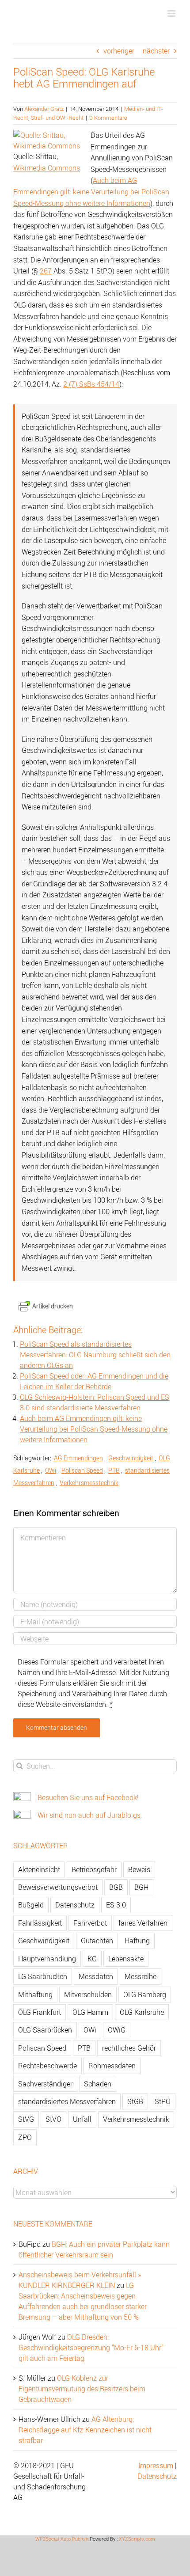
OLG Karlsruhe (142, 2012)
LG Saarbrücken (43, 1976)
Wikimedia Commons (47, 168)
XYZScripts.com (137, 2539)
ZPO (25, 2137)
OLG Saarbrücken (45, 2030)
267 (46, 271)
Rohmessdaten (112, 2066)
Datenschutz (75, 1905)
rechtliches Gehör (129, 2048)
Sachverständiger (45, 2084)
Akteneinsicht (39, 1869)
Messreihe (141, 1976)
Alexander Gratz (44, 109)
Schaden (98, 2084)
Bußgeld (31, 1905)
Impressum (156, 2466)
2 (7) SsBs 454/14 (91, 384)
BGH (141, 1887)
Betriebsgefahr (94, 1869)
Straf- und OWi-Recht (57, 118)
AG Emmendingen (78, 1458)
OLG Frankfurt (40, 2012)
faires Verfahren (143, 1923)
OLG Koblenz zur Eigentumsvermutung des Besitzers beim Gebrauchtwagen (82, 2389)
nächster (156, 51)
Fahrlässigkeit (40, 1923)
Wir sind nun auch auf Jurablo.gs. (90, 1815)
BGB (116, 1887)
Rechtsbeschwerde (47, 2066)
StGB (135, 2101)
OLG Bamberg (145, 1995)
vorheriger (119, 51)
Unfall (82, 2119)
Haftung (137, 1941)
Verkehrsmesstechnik (89, 1483)
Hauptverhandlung (47, 1959)
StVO (53, 2119)
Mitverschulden (88, 1995)
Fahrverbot (90, 1923)
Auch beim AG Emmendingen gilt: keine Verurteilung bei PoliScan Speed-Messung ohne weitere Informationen (91, 192)
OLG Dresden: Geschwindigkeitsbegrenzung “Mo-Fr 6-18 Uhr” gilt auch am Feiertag (91, 2348)
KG (92, 1959)
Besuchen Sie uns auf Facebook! (88, 1797)
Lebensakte (126, 1959)
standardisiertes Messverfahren (67, 2101)
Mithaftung (35, 1995)
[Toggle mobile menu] (172, 13)
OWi (51, 1470)
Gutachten (97, 1941)
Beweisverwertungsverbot (58, 1887)
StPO (163, 2101)
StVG (26, 2119)
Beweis (139, 1869)
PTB (114, 1470)
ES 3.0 (116, 1905)
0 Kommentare (108, 118)
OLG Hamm (90, 2012)
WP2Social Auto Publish (62, 2539)
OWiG (117, 2030)
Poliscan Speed (82, 1470)
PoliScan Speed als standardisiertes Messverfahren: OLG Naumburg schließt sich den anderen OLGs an (95, 1355)
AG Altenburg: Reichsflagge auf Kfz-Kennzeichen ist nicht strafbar (85, 2430)
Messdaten (96, 1976)
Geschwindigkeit (131, 1458)
